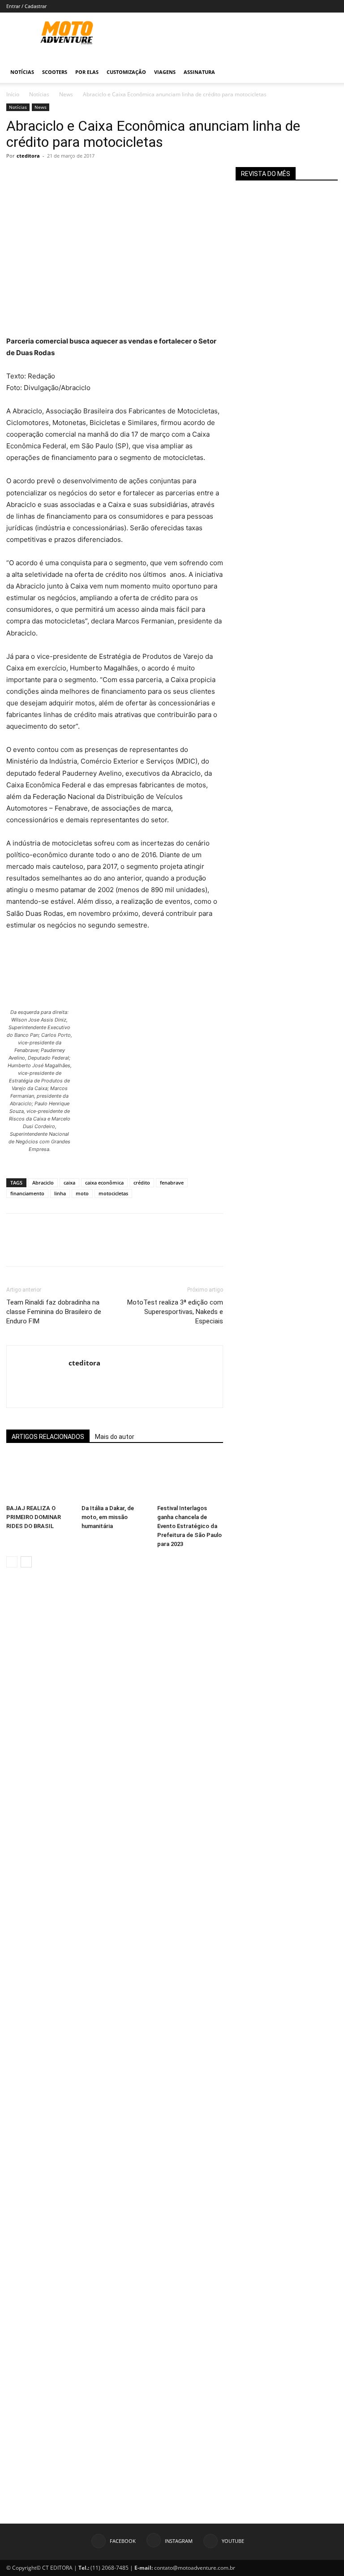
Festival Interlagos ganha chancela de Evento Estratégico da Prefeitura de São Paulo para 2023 (189, 1526)
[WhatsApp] (77, 176)
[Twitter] (36, 176)
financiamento (27, 1193)
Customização (126, 72)
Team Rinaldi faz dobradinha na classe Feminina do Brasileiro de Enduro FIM (54, 1312)
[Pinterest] (56, 176)
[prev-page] (12, 1562)
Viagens (165, 72)
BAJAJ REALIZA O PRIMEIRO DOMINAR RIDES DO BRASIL (34, 1517)
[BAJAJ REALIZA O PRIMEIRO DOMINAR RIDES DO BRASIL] (39, 1478)
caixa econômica (104, 1183)
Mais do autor (115, 1437)
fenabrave (172, 1183)
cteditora (28, 156)
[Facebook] (15, 176)
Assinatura (199, 72)
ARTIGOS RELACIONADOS (48, 1437)
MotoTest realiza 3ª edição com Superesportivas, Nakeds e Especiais (175, 1312)
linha (60, 1193)
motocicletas (113, 1193)
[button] (327, 72)
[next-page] (26, 1562)
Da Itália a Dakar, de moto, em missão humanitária (108, 1517)
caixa (69, 1183)
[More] (98, 176)
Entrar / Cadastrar (26, 6)
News (66, 94)
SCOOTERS (55, 72)
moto (82, 1193)
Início (13, 94)
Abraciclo (43, 1183)
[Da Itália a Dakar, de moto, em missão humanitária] (114, 1478)
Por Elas (87, 72)
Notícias (22, 72)
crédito (142, 1183)
